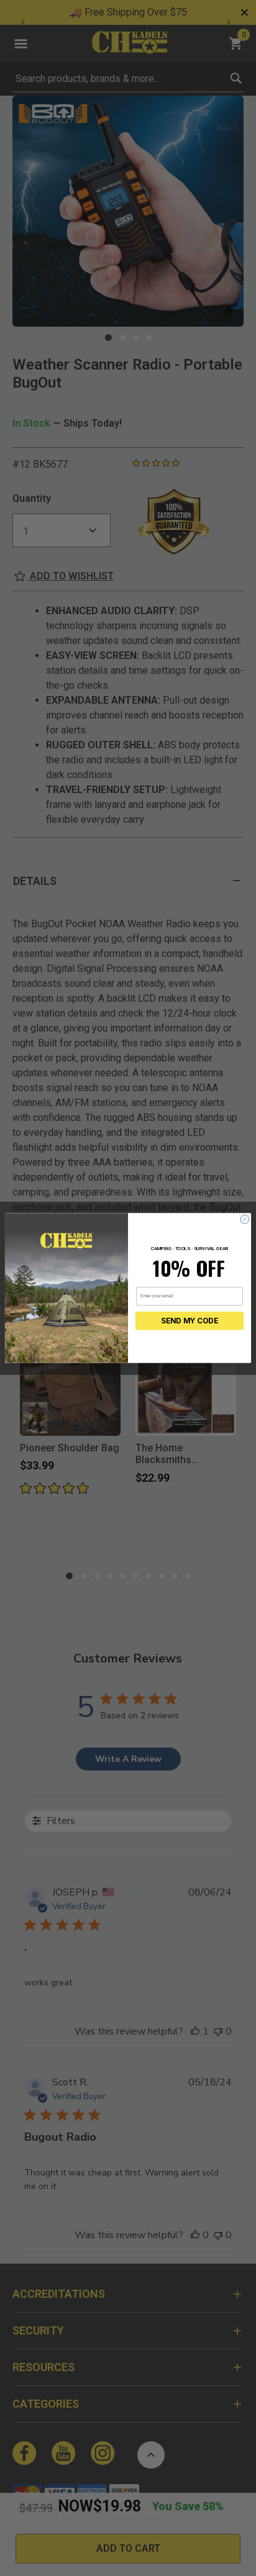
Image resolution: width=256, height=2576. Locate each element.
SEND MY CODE (190, 1321)
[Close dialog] (245, 1219)
